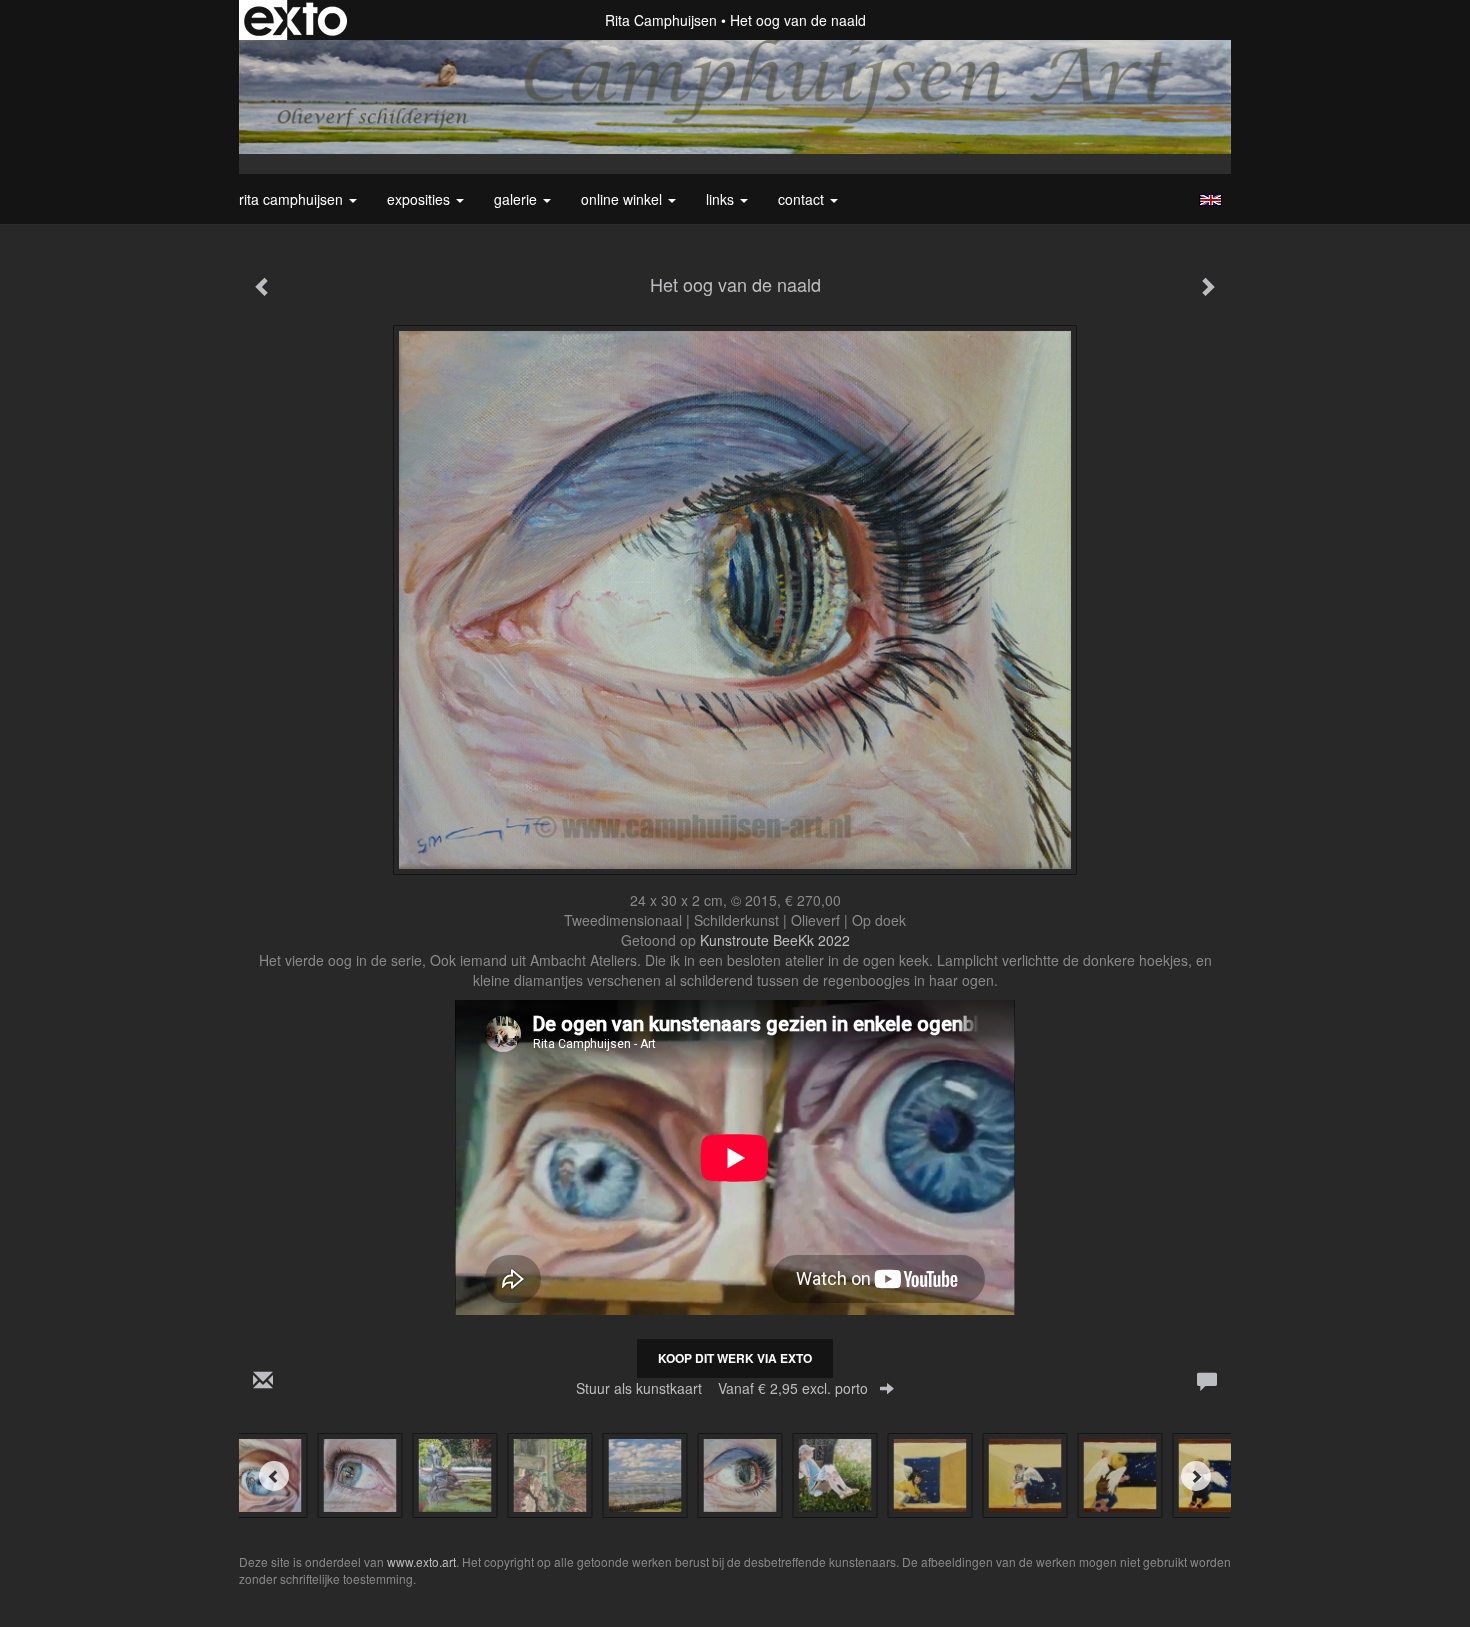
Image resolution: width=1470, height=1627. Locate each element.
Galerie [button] (517, 199)
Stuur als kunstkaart (722, 1388)
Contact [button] (803, 199)
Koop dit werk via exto (735, 1358)
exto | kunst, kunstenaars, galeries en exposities (295, 20)
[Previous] (274, 1476)
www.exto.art (421, 1561)
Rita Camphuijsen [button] (293, 199)
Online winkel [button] (623, 199)
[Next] (1196, 1476)
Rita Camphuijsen (661, 20)
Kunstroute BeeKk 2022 (775, 940)
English (1210, 200)
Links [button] (722, 199)
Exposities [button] (420, 199)
